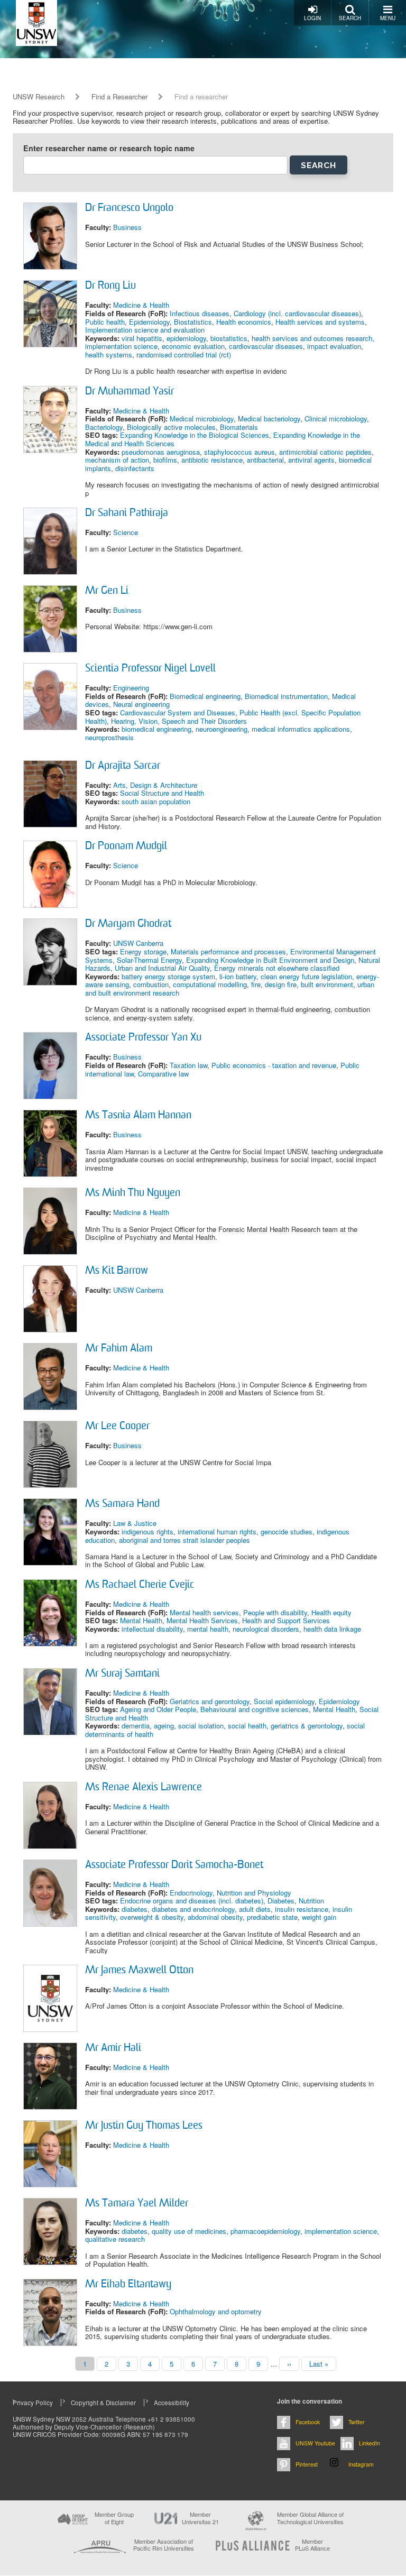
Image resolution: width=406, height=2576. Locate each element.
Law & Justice (135, 1523)
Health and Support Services (286, 1620)
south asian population (156, 801)
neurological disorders (266, 1629)
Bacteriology (104, 427)
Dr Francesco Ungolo (129, 208)
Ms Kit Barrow (117, 1271)
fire (256, 984)
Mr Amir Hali (113, 2048)
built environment (327, 984)
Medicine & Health (141, 305)
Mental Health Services (202, 1620)
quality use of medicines (189, 2231)
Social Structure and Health (162, 793)
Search (350, 18)
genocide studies (287, 1531)
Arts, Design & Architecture (155, 785)
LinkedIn (370, 2443)
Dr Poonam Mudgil (126, 847)
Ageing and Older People (158, 1709)
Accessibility (172, 2403)
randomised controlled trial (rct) (184, 355)
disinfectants (135, 468)
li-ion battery (238, 976)
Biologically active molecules (171, 427)
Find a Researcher (119, 97)
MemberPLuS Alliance (312, 2545)
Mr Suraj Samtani (122, 1674)
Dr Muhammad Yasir (130, 392)
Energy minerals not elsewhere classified (277, 968)
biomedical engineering (156, 729)
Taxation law (188, 1065)
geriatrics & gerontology (307, 1726)
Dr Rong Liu (110, 286)
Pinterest (307, 2464)
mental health (208, 1629)
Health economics (244, 322)
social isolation (201, 1726)
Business (127, 227)
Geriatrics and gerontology (210, 1701)
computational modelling (210, 984)
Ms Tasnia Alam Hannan (138, 1116)
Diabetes (281, 1901)
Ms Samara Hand (122, 1504)
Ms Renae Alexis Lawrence (144, 1788)
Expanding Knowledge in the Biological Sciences (195, 435)
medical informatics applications (301, 729)
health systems (109, 355)
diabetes (135, 1909)
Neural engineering (141, 704)
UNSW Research (39, 97)
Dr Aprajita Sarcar (123, 766)
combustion (151, 984)
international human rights (217, 1531)
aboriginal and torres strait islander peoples (184, 1540)
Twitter (357, 2422)
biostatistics (229, 338)
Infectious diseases (200, 313)
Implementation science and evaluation (145, 330)
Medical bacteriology (269, 418)
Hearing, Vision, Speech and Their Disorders (179, 721)
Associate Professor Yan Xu (143, 1038)
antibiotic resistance (212, 460)
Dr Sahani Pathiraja (127, 513)
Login (312, 18)
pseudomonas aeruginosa (161, 452)
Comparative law (163, 1074)
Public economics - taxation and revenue (274, 1065)
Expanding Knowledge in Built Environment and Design (270, 960)
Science (126, 532)
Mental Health (141, 1620)
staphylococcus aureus (239, 452)
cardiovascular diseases (266, 346)
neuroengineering (222, 729)
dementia (136, 1726)
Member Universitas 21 (200, 2518)
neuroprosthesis (109, 737)
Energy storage (143, 951)
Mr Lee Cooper (117, 1427)
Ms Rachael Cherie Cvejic (140, 1585)
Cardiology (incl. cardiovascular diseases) (297, 313)
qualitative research (115, 2239)
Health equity (331, 1612)
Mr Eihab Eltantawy (128, 2285)
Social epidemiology (284, 1701)
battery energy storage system (168, 976)
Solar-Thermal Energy (149, 960)
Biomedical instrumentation (286, 696)
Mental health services (204, 1612)
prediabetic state (272, 1917)
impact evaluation (334, 346)
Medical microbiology (202, 418)
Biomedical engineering (205, 696)
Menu (388, 18)
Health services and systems (320, 322)
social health (247, 1726)
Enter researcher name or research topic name (109, 148)
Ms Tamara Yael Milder (137, 2204)
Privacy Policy (33, 2403)
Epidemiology (149, 322)
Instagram (361, 2464)
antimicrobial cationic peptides (325, 452)
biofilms (165, 460)
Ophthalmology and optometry (216, 2311)
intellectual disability (152, 1629)
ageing (164, 1726)
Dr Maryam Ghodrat (128, 924)
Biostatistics (193, 322)
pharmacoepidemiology (265, 2231)
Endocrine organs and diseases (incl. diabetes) (192, 1901)
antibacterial (265, 460)
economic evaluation (193, 346)
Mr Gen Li (107, 591)
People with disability (275, 1612)
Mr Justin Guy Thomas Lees (144, 2126)
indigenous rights (147, 1531)
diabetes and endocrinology (193, 1909)
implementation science (121, 346)
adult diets (255, 1909)
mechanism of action (117, 460)
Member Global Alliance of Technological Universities (310, 2518)
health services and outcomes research (312, 338)
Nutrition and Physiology (254, 1893)
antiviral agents (311, 460)
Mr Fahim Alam (119, 1349)
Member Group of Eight (114, 2518)
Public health (105, 322)
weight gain (319, 1917)
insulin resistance (302, 1909)
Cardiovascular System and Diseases (178, 712)
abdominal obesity (215, 1917)
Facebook (308, 2422)
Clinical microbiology (336, 418)
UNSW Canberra (138, 943)
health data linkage (332, 1629)
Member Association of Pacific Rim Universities (164, 2545)
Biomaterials (239, 427)
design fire (281, 984)
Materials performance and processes (228, 951)
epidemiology (186, 338)
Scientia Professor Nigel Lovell (150, 669)
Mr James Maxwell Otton (139, 1971)
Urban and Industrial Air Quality (162, 968)
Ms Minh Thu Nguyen (133, 1193)
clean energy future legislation (306, 976)
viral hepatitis (142, 338)
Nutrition (311, 1901)
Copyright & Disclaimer (103, 2403)
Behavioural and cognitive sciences (255, 1709)
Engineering (131, 688)
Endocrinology (191, 1893)
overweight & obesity (152, 1917)
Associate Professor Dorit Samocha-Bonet (174, 1865)
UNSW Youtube (315, 2443)
